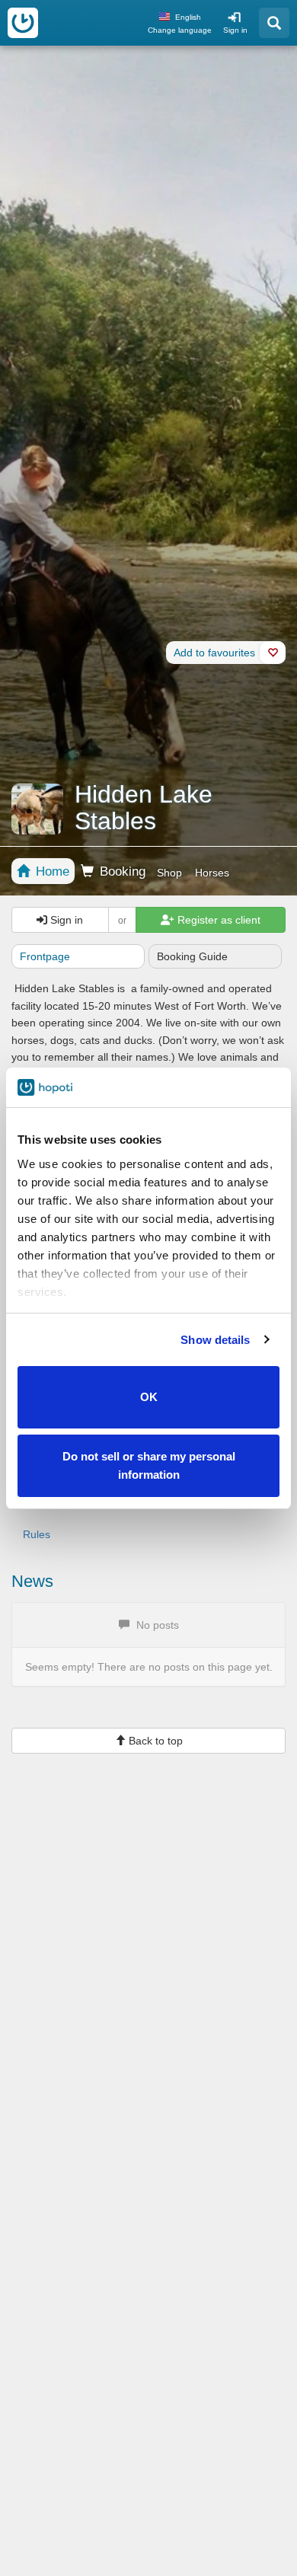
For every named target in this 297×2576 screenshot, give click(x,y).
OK (149, 1397)
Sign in (235, 30)
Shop (169, 873)
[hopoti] (23, 23)
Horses (212, 873)
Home (51, 871)
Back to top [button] (154, 1741)
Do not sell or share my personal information (149, 1465)
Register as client (217, 920)
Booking (121, 871)
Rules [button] (37, 1534)
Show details (215, 1340)
